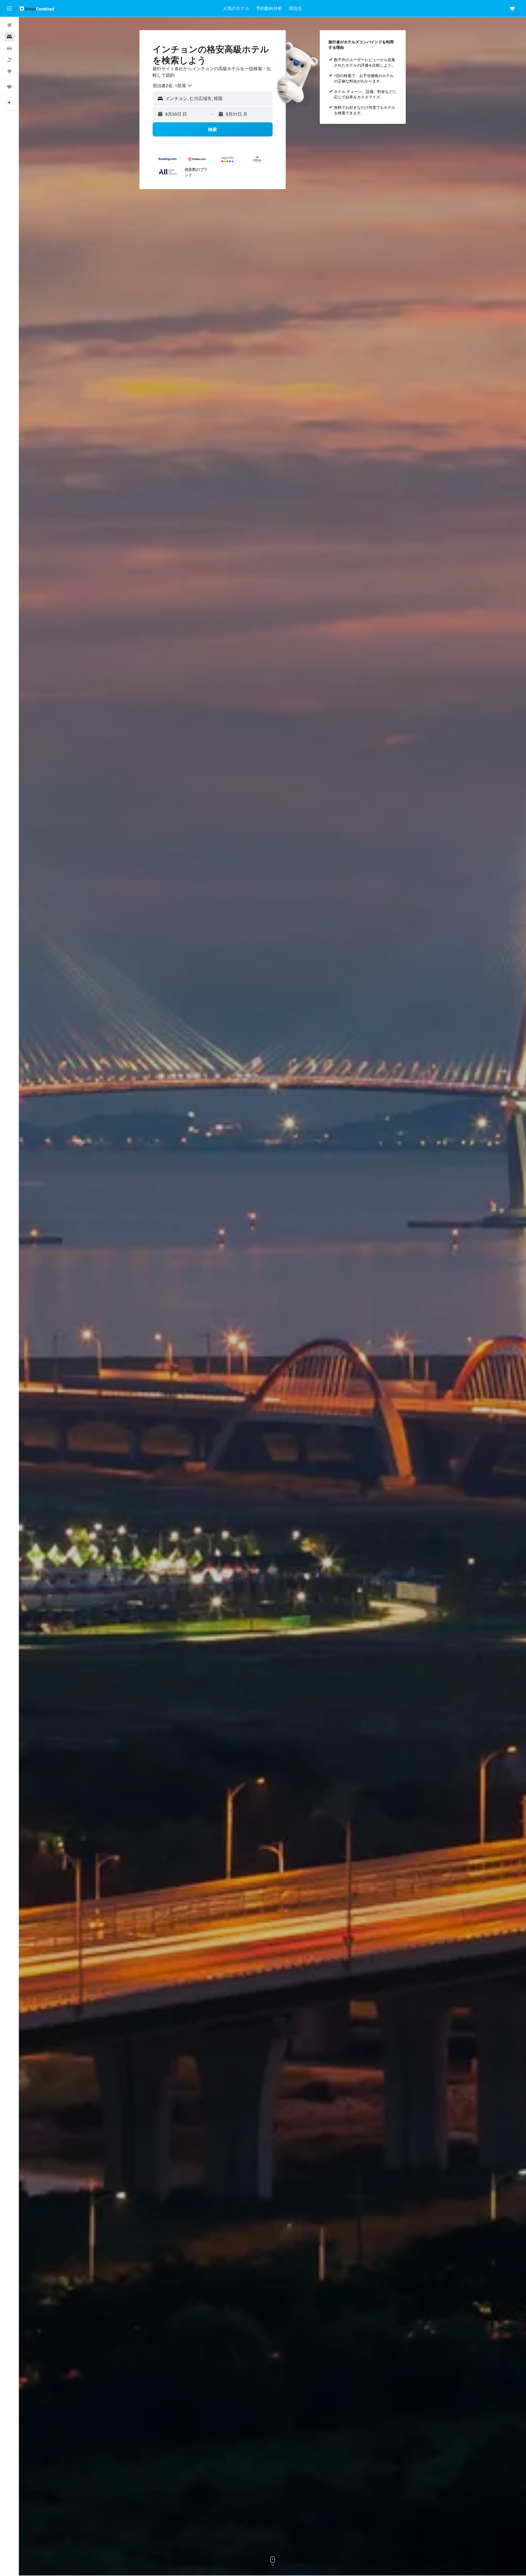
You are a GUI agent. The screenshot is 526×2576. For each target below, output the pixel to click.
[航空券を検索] (9, 25)
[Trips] (9, 87)
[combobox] (173, 86)
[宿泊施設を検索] (9, 37)
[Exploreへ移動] (9, 71)
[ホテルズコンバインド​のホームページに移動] (37, 8)
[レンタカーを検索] (9, 48)
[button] (9, 8)
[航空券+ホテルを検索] (9, 60)
